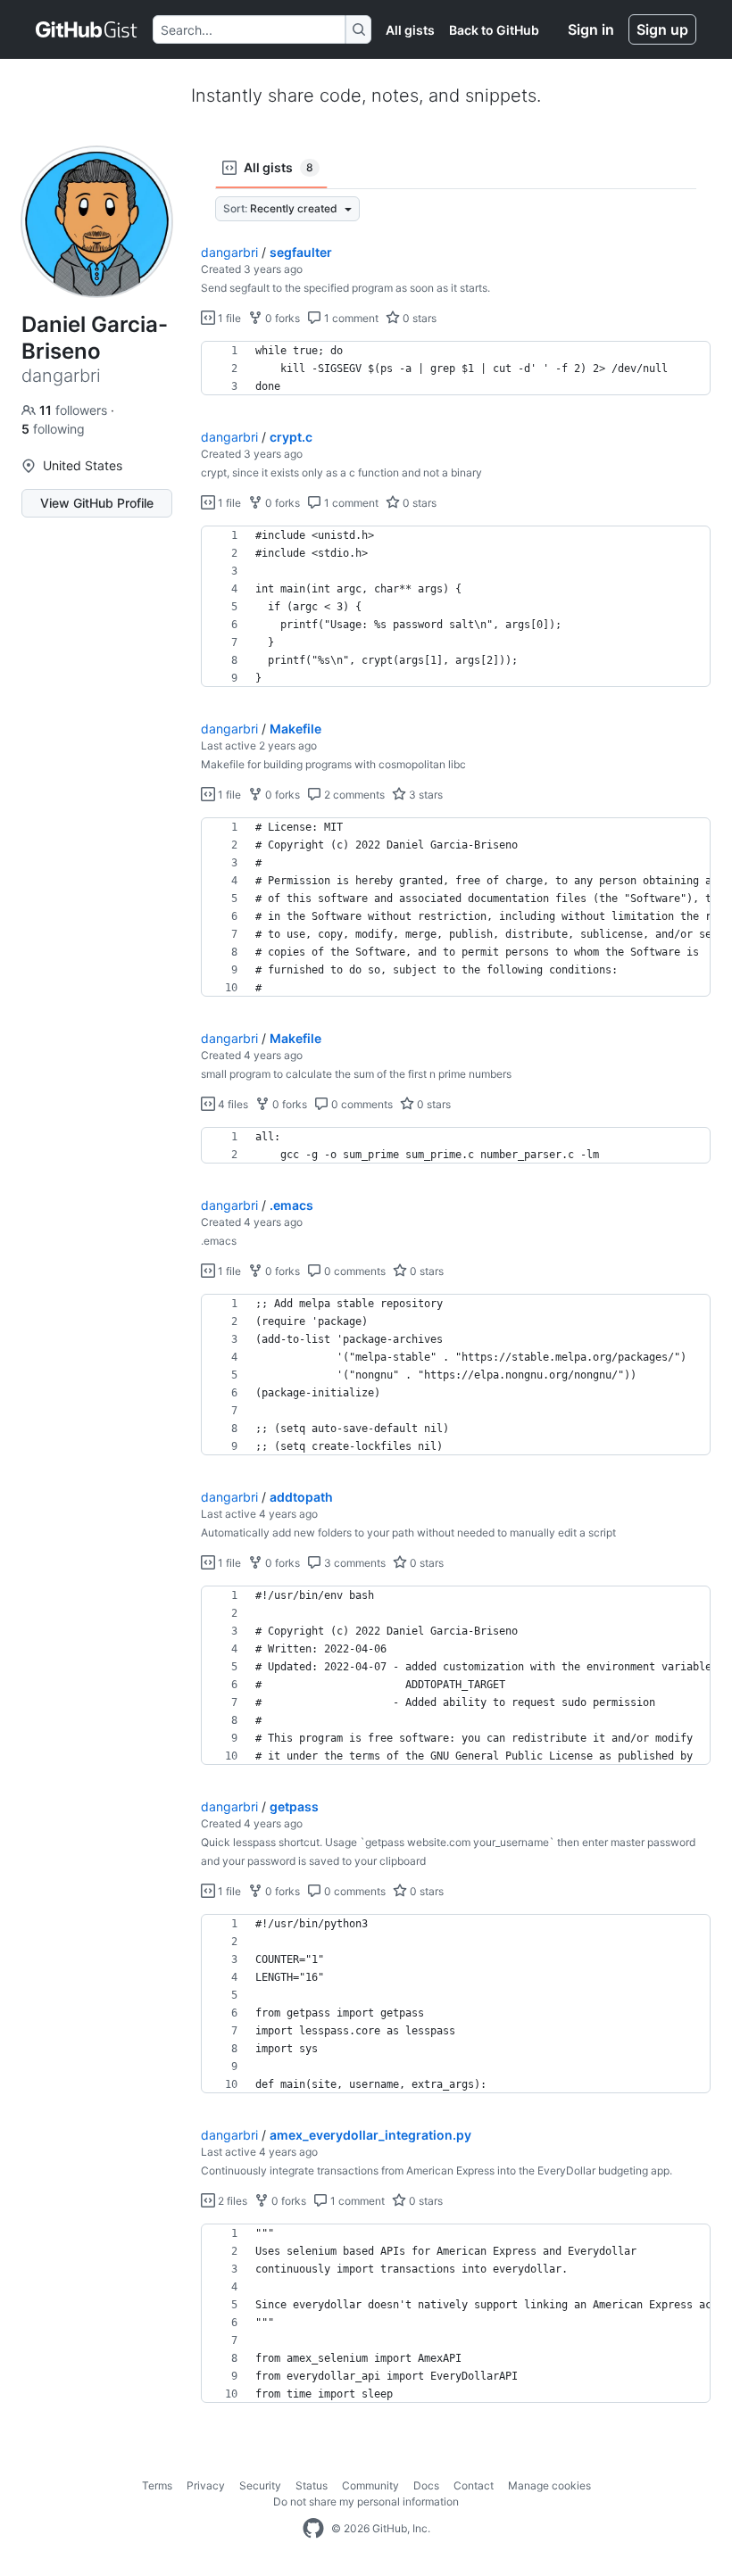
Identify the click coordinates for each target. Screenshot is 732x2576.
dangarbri (229, 252)
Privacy (206, 2485)
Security (260, 2485)
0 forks (281, 318)
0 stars (418, 318)
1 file (228, 318)
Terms (157, 2485)
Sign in (591, 29)
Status (312, 2485)
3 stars (424, 795)
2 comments (353, 795)
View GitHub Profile (97, 503)
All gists (410, 30)
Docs (426, 2485)
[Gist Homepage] (87, 29)
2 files (231, 2201)
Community (370, 2485)
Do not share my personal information (366, 2501)
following (53, 429)
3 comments (354, 1563)
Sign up (662, 29)
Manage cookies (549, 2485)
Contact (474, 2485)
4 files (232, 1104)
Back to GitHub (494, 30)
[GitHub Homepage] (313, 2529)
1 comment (350, 318)
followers (75, 410)
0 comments (361, 1104)
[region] (456, 369)
